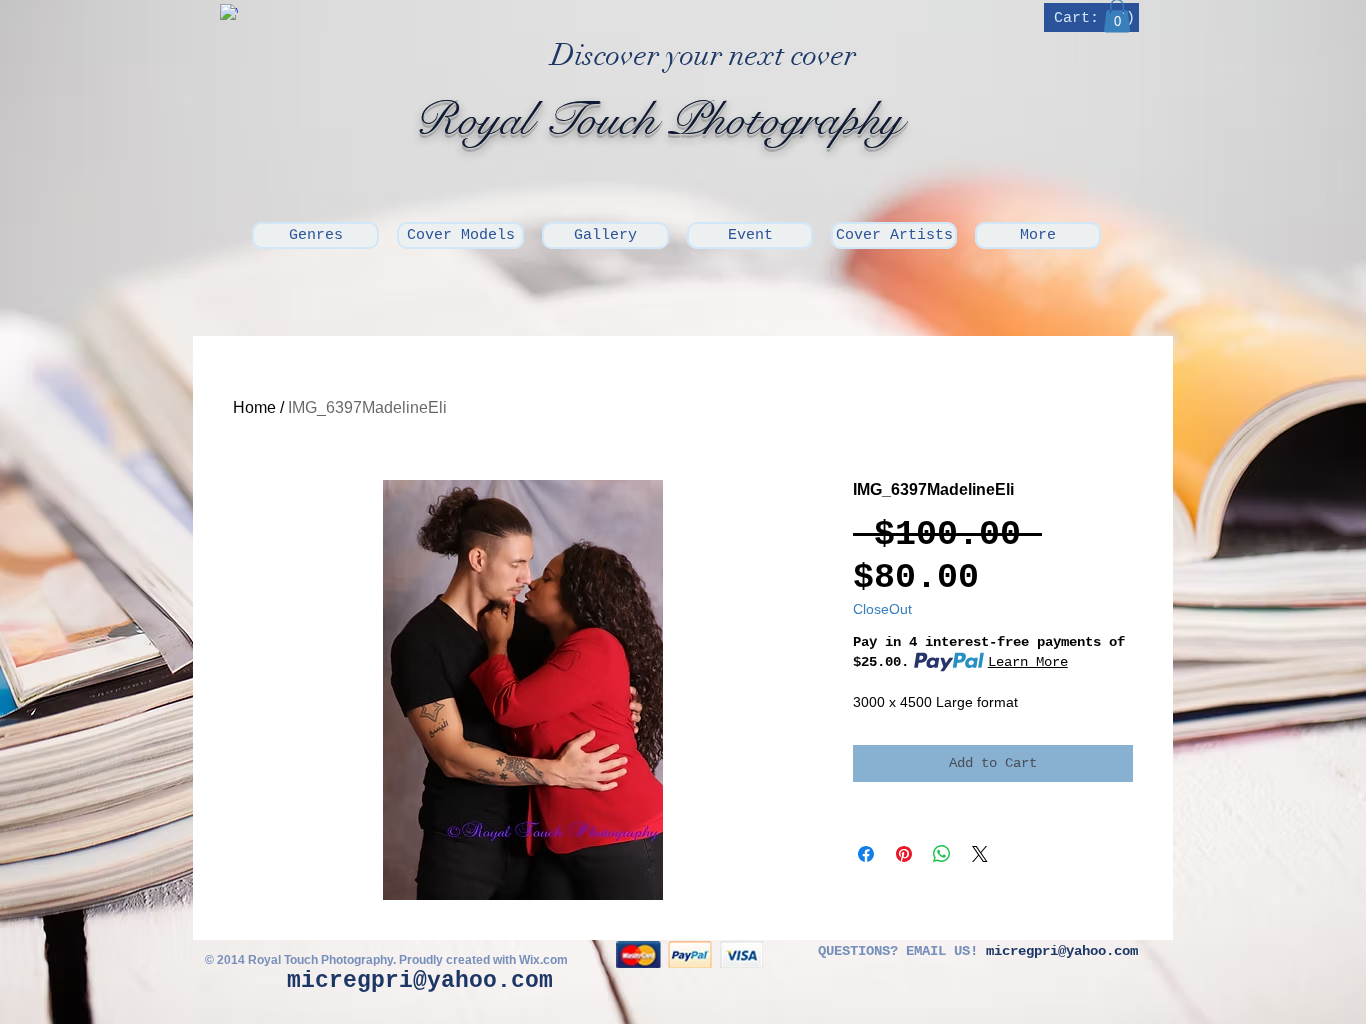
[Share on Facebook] (866, 854)
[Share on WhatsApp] (942, 854)
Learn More (1028, 662)
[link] (1093, 17)
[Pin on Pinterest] (904, 854)
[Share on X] (980, 854)
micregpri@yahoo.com (420, 981)
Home (254, 407)
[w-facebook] (229, 13)
